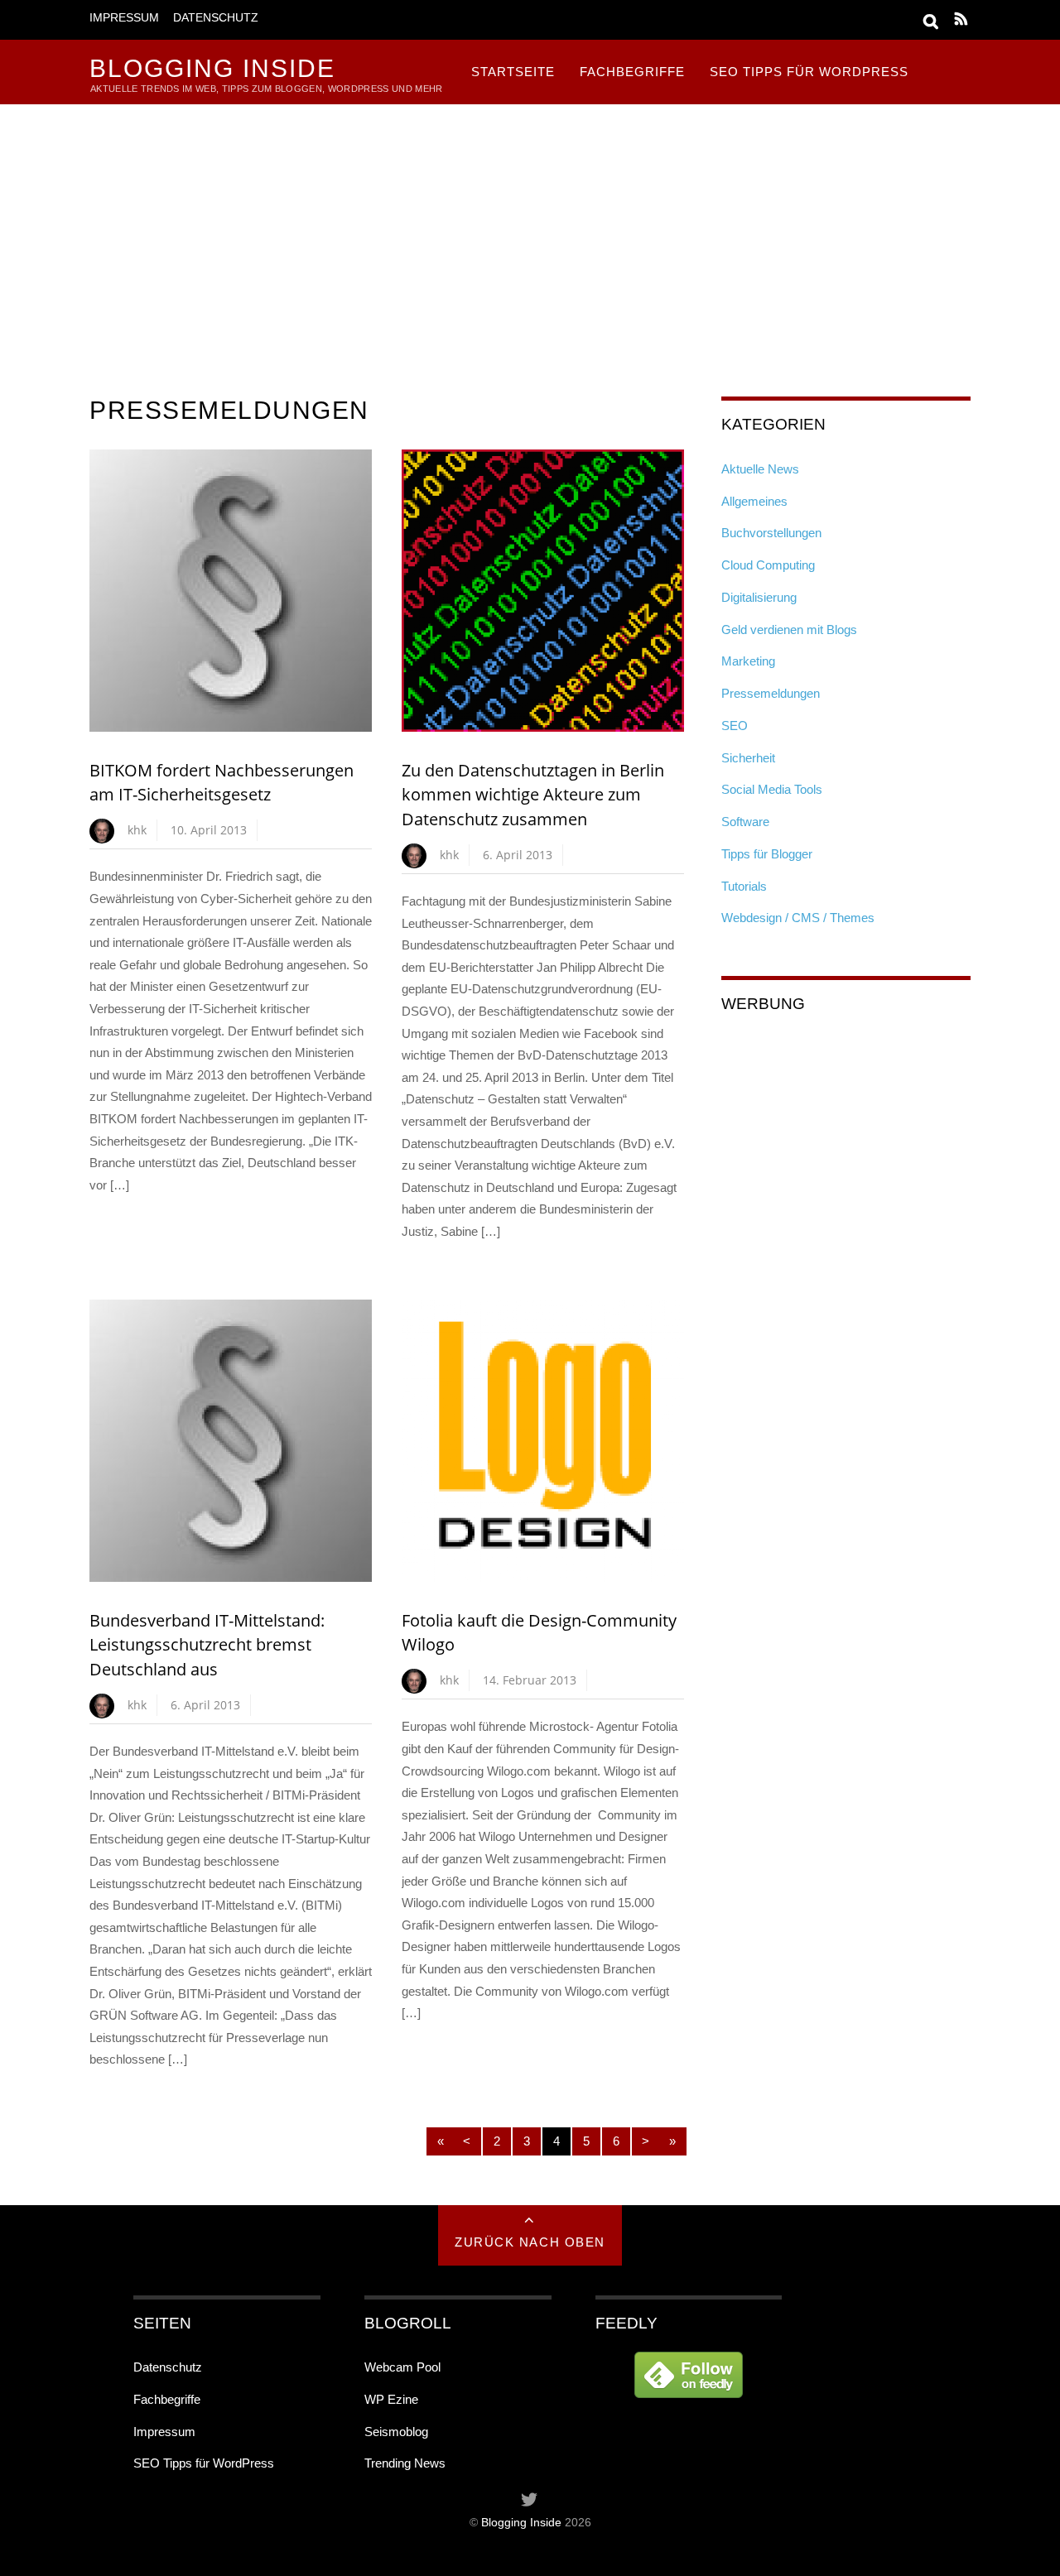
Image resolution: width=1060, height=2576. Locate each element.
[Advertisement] (530, 228)
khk (137, 830)
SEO (735, 726)
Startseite (513, 72)
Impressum (124, 18)
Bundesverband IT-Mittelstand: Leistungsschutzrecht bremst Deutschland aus (207, 1645)
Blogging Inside (521, 2523)
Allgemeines (754, 501)
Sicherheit (748, 758)
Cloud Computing (768, 565)
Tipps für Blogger (767, 854)
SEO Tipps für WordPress (809, 72)
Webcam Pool (402, 2367)
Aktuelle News (760, 469)
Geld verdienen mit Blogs (789, 630)
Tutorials (744, 886)
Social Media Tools (772, 789)
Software (745, 822)
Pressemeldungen (771, 693)
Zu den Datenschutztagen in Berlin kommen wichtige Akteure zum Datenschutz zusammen (533, 795)
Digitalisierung (759, 597)
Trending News (405, 2463)
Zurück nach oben (530, 2242)
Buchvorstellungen (771, 533)
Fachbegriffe (632, 72)
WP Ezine (391, 2399)
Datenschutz (216, 18)
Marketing (748, 661)
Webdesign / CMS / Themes (798, 918)
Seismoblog (396, 2432)
